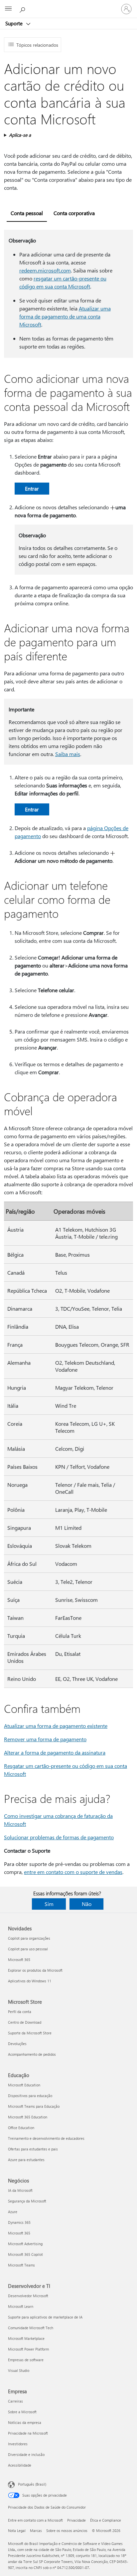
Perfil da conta (20, 2012)
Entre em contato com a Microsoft (35, 2520)
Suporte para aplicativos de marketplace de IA (45, 2317)
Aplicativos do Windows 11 (30, 1981)
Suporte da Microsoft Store (30, 2033)
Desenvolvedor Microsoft (28, 2296)
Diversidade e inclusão (26, 2454)
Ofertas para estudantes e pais (33, 2149)
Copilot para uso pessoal (28, 1949)
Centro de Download (25, 2022)
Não (87, 1904)
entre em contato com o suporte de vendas (73, 1872)
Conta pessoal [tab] (27, 213)
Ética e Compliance (106, 2520)
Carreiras (15, 2401)
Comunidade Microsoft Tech (31, 2328)
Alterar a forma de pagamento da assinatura (55, 1752)
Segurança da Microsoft (27, 2201)
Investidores (18, 2444)
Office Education (21, 2128)
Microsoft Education (24, 2085)
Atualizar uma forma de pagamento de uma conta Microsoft (65, 316)
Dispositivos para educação (30, 2096)
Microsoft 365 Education (28, 2117)
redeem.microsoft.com (45, 270)
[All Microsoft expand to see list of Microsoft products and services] (8, 9)
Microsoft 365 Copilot (25, 2254)
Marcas (36, 2530)
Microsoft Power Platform (28, 2349)
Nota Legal (17, 2530)
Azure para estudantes (26, 2160)
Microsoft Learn (21, 2306)
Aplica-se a (20, 135)
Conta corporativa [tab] (74, 213)
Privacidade (76, 2520)
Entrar (32, 488)
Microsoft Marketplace (26, 2338)
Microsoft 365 (19, 1960)
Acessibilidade (20, 2465)
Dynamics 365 (19, 2222)
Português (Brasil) (32, 2484)
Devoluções (17, 2044)
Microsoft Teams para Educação (34, 2106)
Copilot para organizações (29, 1938)
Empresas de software (26, 2360)
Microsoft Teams (21, 2265)
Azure (13, 2212)
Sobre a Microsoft (22, 2412)
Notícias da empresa (25, 2422)
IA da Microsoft (20, 2190)
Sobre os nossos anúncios (67, 2530)
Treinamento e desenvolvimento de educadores (46, 2138)
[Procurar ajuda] (23, 9)
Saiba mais (68, 754)
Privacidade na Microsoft (28, 2433)
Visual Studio (19, 2370)
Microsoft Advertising (25, 2244)
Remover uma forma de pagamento (45, 1739)
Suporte (15, 23)
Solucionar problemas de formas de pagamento (59, 1837)
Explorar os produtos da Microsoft (35, 1970)
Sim (49, 1904)
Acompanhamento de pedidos (32, 2054)
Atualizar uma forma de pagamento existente (56, 1726)
